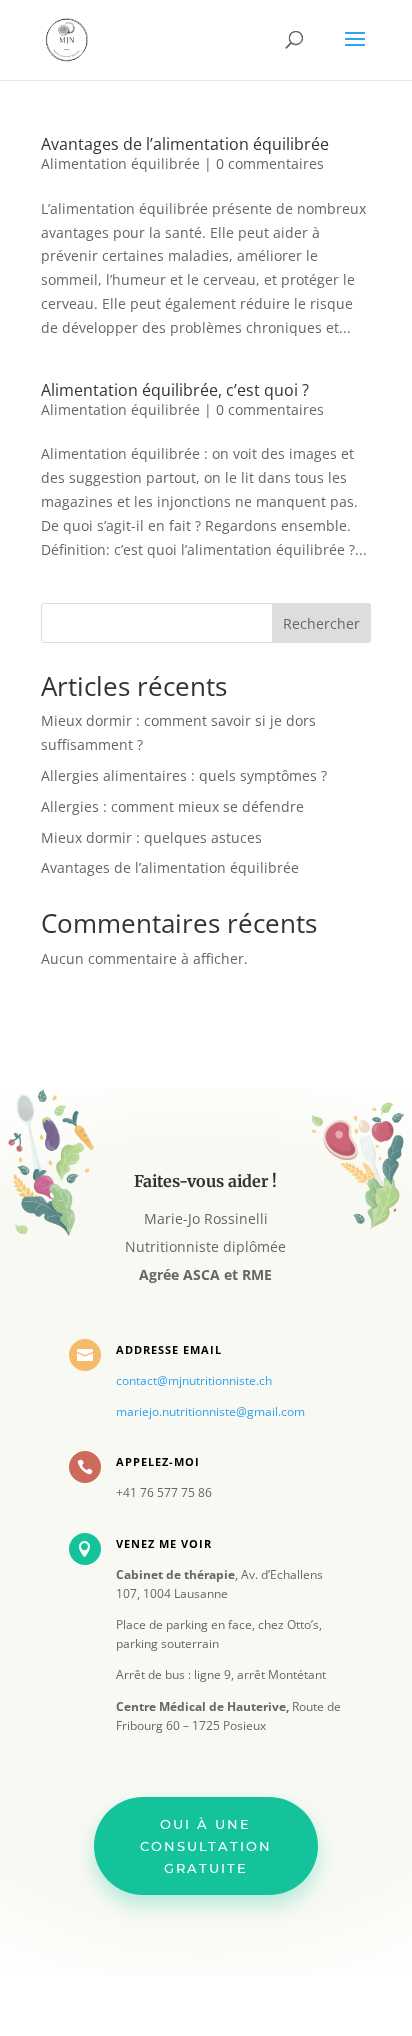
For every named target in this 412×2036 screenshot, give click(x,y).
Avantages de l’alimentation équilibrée (185, 144)
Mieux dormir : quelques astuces (151, 837)
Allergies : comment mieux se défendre (172, 806)
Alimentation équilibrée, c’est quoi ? (175, 390)
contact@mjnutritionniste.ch (194, 1380)
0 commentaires (270, 163)
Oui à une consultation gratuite (206, 1846)
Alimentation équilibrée (120, 163)
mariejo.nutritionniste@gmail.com (210, 1411)
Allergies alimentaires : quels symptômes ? (184, 775)
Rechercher (321, 623)
